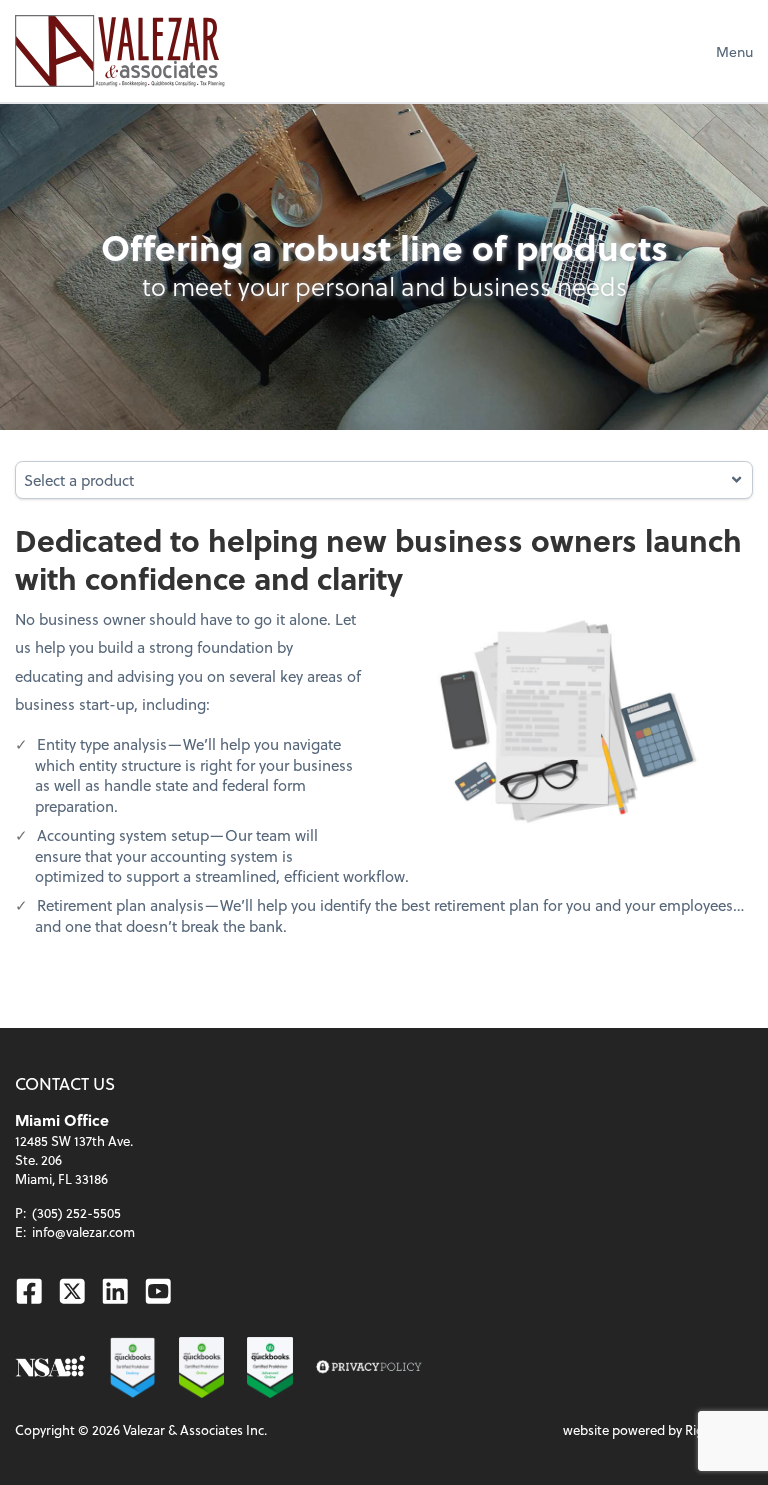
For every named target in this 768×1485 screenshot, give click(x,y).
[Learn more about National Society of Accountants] (50, 1367)
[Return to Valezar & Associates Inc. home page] (119, 51)
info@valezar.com (83, 1231)
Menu (734, 51)
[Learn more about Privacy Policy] (369, 1367)
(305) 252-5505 (76, 1212)
